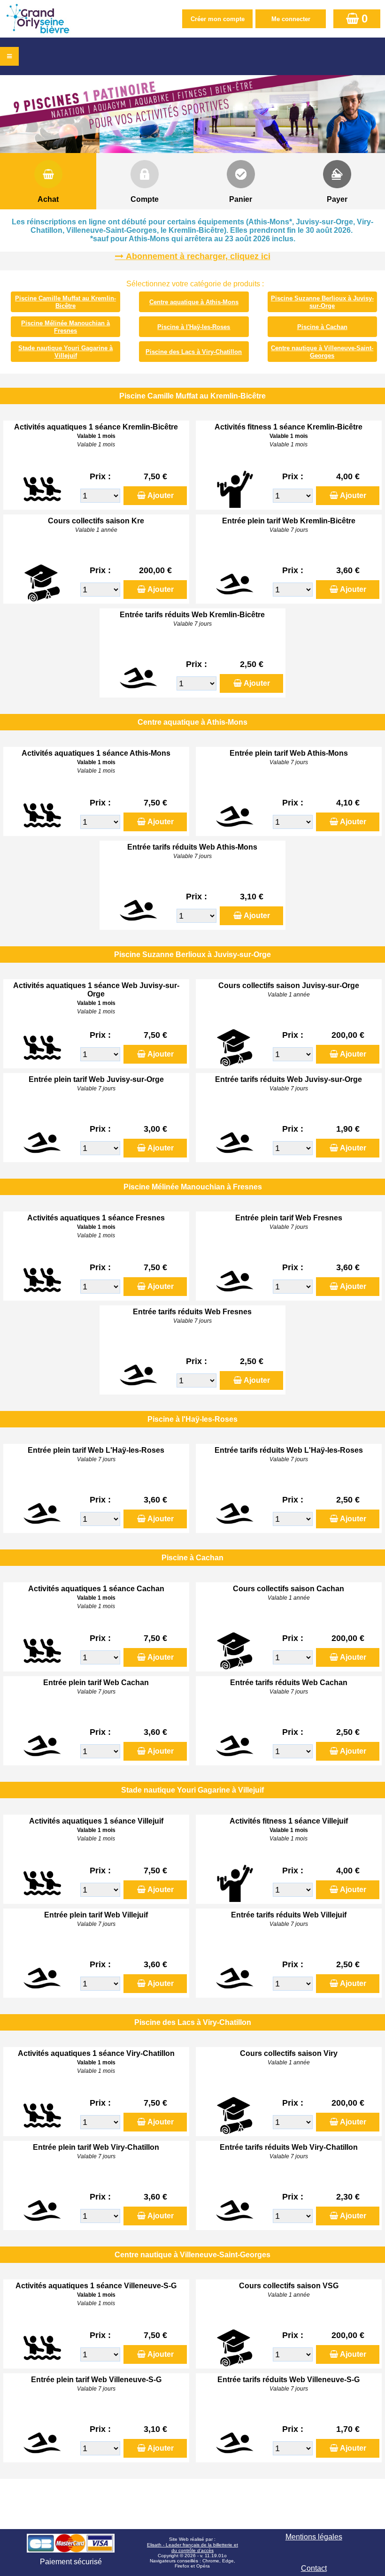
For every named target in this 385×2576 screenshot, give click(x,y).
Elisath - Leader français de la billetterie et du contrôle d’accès (192, 2548)
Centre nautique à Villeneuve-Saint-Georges (322, 352)
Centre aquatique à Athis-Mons (194, 302)
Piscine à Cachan (322, 327)
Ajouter (161, 495)
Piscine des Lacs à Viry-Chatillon (194, 352)
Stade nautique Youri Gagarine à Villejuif (65, 352)
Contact (314, 2568)
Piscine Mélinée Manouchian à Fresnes (65, 327)
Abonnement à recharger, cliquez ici (198, 256)
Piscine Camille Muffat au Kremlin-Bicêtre (65, 302)
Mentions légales (314, 2537)
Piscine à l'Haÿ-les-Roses (194, 327)
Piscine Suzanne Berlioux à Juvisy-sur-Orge (322, 302)
